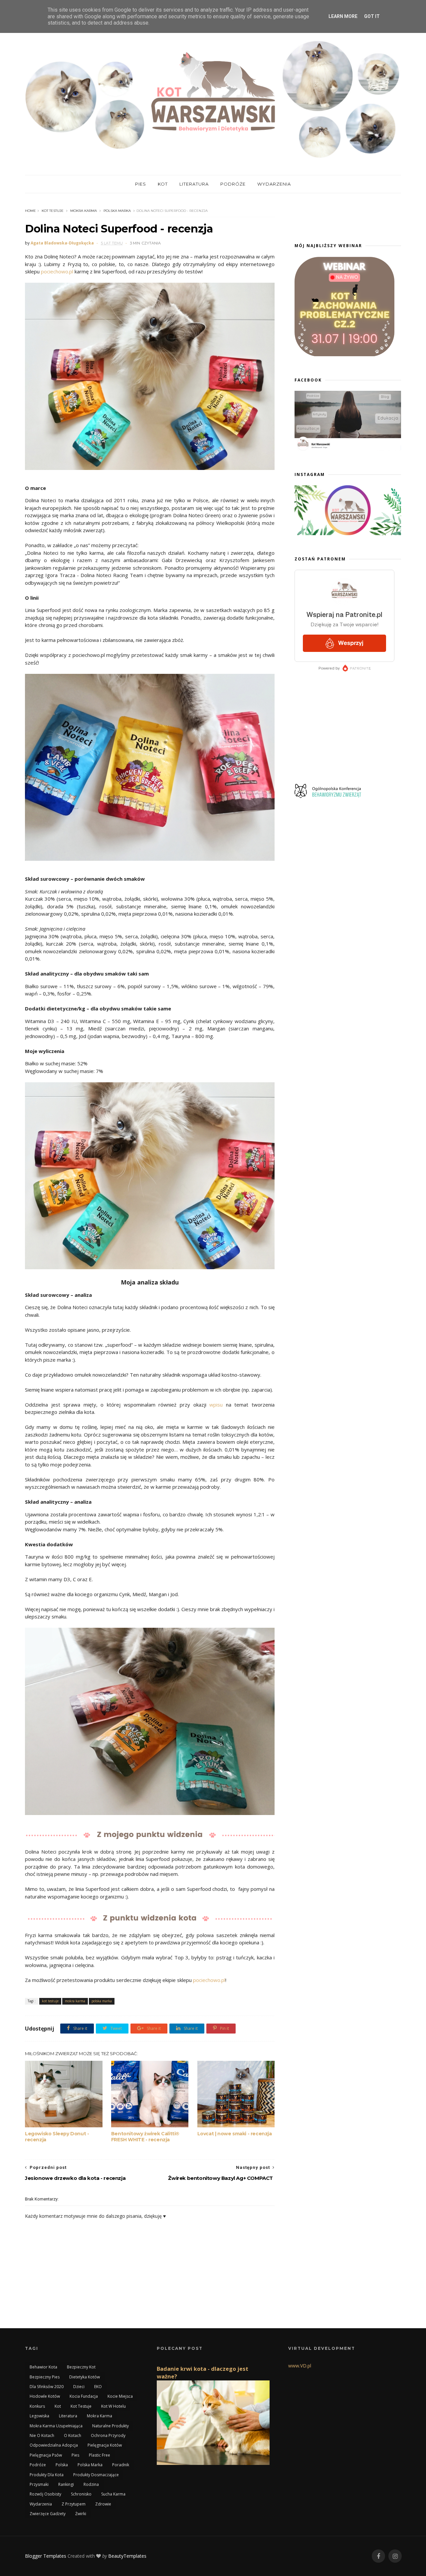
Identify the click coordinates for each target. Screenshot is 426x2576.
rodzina (91, 2484)
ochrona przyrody (108, 2435)
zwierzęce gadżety (48, 2514)
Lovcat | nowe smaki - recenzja (235, 2134)
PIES (141, 184)
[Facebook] (378, 2556)
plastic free (100, 2455)
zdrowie (103, 2504)
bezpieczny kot (81, 2367)
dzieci (79, 2387)
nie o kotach (42, 2435)
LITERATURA (194, 184)
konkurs (37, 2406)
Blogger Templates (46, 2556)
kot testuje (53, 211)
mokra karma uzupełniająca (56, 2426)
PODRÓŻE (233, 184)
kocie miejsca (120, 2396)
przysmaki (39, 2484)
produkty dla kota (47, 2475)
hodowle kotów (45, 2396)
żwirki (81, 2514)
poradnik (121, 2465)
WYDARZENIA (274, 184)
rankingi (66, 2484)
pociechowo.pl (57, 271)
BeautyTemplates (127, 2556)
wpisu (216, 1405)
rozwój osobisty (45, 2494)
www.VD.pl (300, 2366)
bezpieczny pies (45, 2377)
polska (62, 2465)
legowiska (39, 2416)
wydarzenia (41, 2504)
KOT (163, 184)
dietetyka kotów (85, 2377)
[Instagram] (395, 2556)
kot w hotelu (113, 2406)
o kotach (73, 2435)
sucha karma (113, 2494)
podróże (38, 2465)
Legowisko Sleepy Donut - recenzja (57, 2137)
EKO (98, 2387)
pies (75, 2455)
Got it (372, 16)
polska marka (117, 211)
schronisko (81, 2494)
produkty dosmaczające (96, 2475)
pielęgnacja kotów (105, 2445)
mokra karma (84, 211)
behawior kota (43, 2367)
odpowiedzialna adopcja (54, 2445)
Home (30, 211)
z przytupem (74, 2504)
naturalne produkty (110, 2426)
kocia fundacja (84, 2396)
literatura (68, 2416)
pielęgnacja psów (46, 2455)
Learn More (343, 16)
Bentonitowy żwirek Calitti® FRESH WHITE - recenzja (145, 2137)
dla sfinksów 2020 (47, 2387)
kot (58, 2406)
